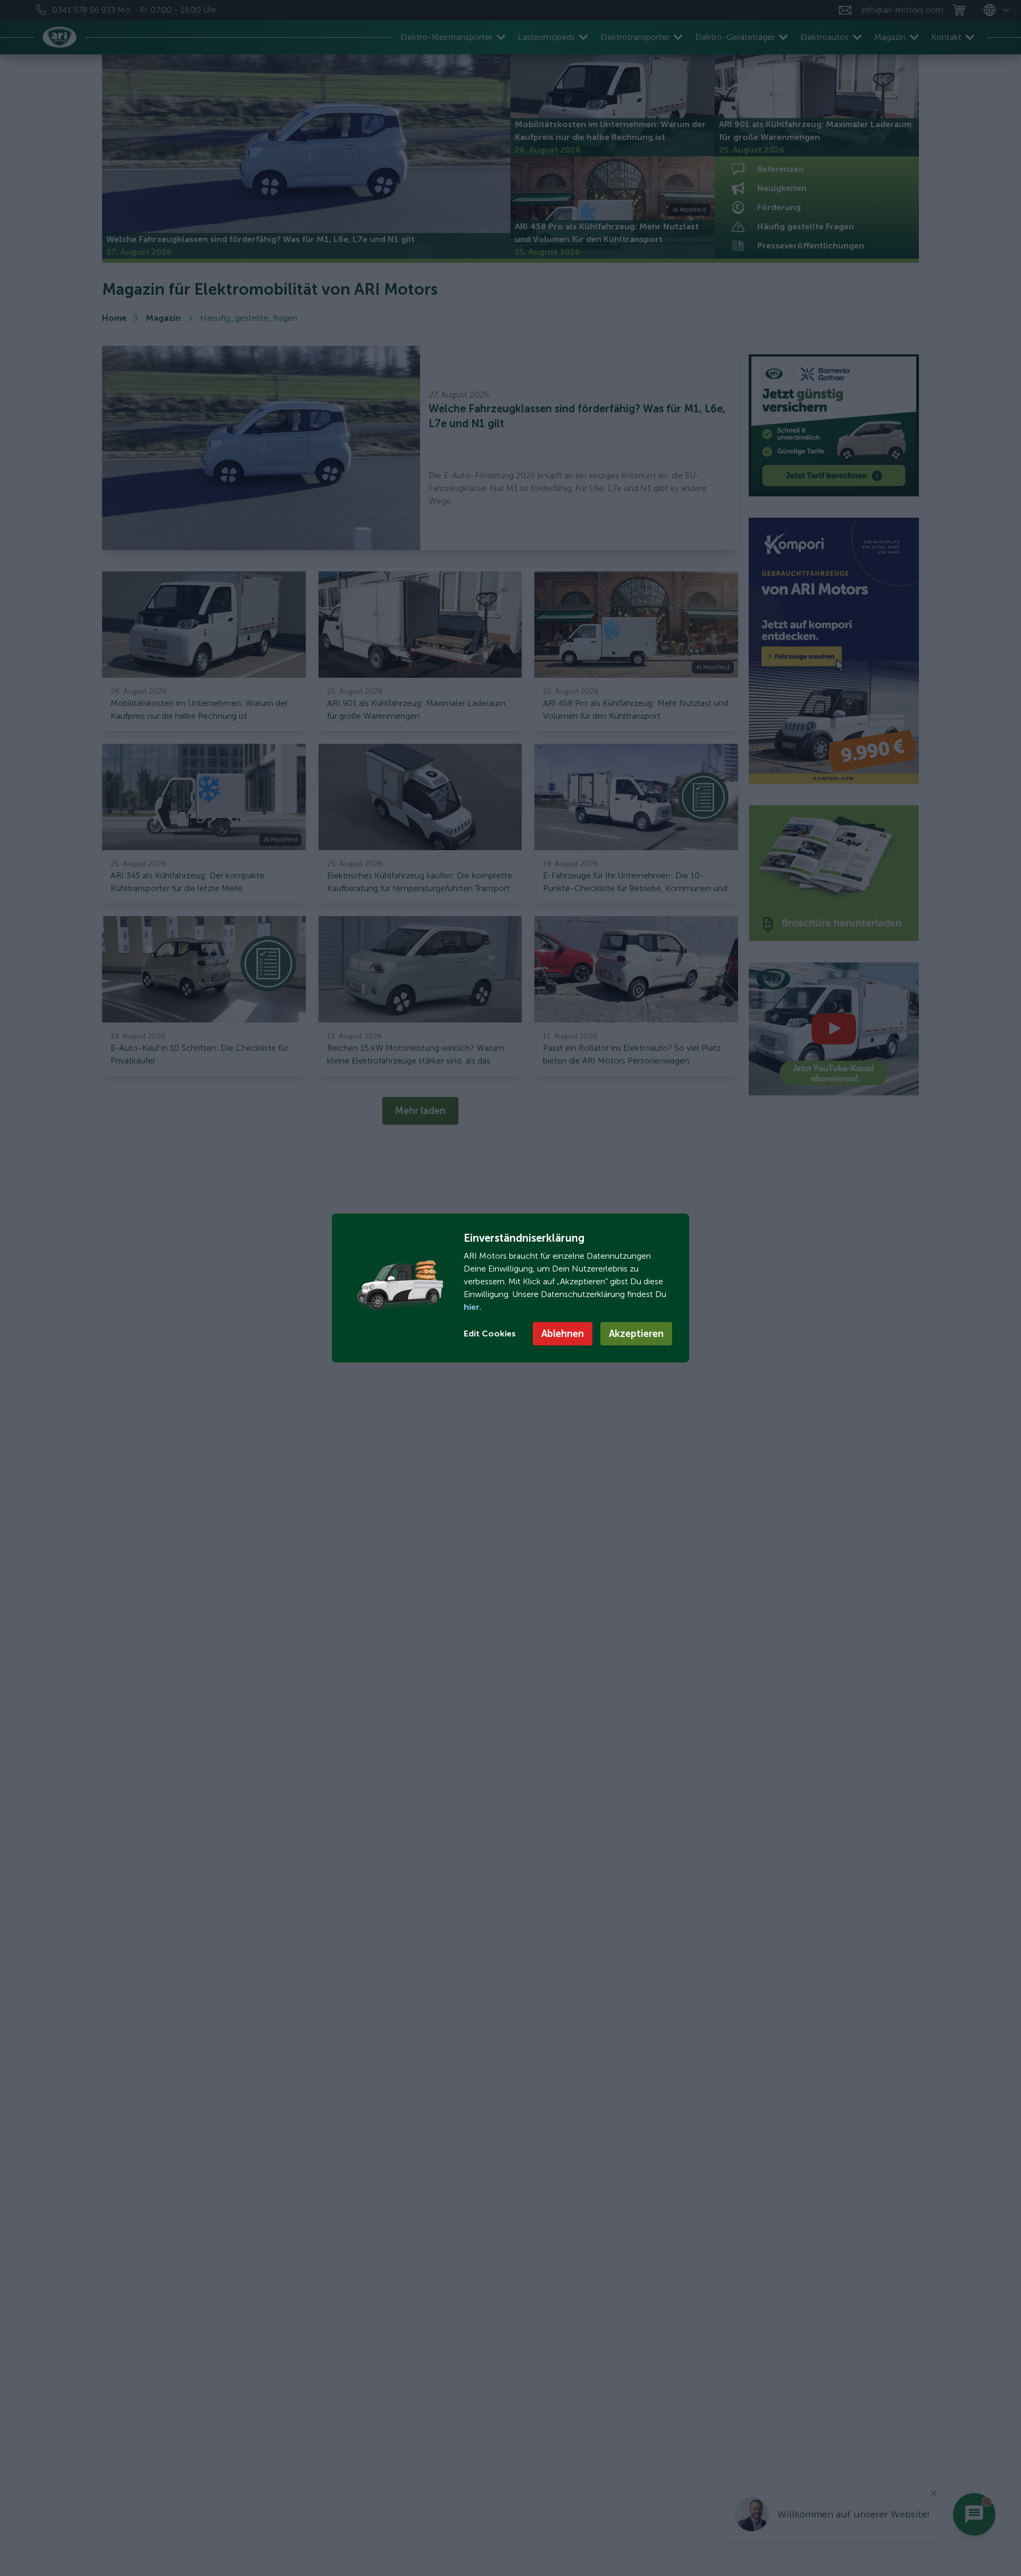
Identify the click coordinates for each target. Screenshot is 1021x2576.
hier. (472, 1307)
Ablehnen (563, 1334)
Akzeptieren (636, 1334)
